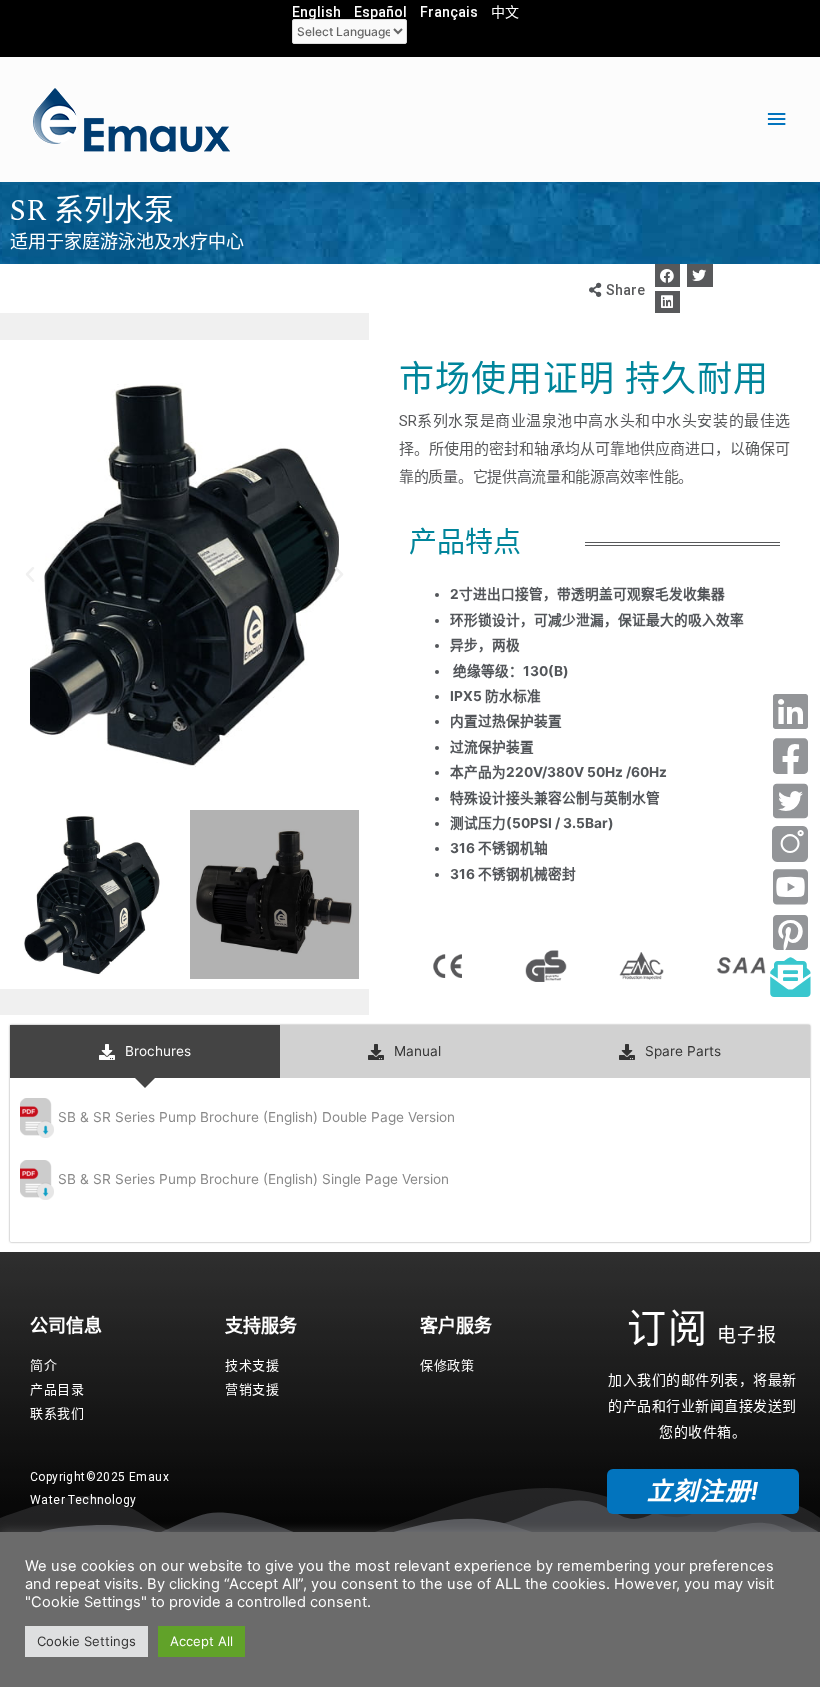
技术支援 (252, 1365)
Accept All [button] (201, 1641)
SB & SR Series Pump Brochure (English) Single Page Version (253, 1179)
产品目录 (57, 1389)
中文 (505, 12)
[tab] (145, 1051)
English (316, 12)
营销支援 (252, 1389)
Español (380, 12)
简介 (43, 1365)
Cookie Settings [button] (86, 1641)
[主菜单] (777, 119)
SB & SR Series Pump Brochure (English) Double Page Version (256, 1117)
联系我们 (57, 1413)
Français (449, 12)
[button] (668, 275)
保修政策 (447, 1365)
